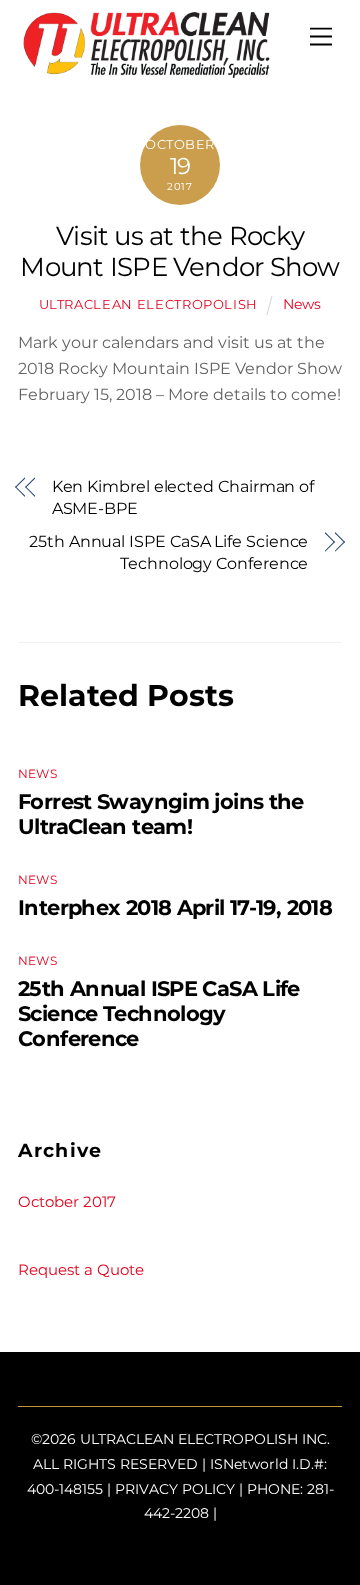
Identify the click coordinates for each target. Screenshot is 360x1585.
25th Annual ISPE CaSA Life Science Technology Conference (168, 552)
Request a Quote (81, 1269)
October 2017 (67, 1201)
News (302, 304)
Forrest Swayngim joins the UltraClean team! (161, 814)
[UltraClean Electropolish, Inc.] (146, 69)
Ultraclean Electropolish (149, 304)
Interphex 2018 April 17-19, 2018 (175, 907)
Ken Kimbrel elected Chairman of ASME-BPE (183, 497)
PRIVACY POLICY (175, 1489)
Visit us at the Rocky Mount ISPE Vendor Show (179, 251)
